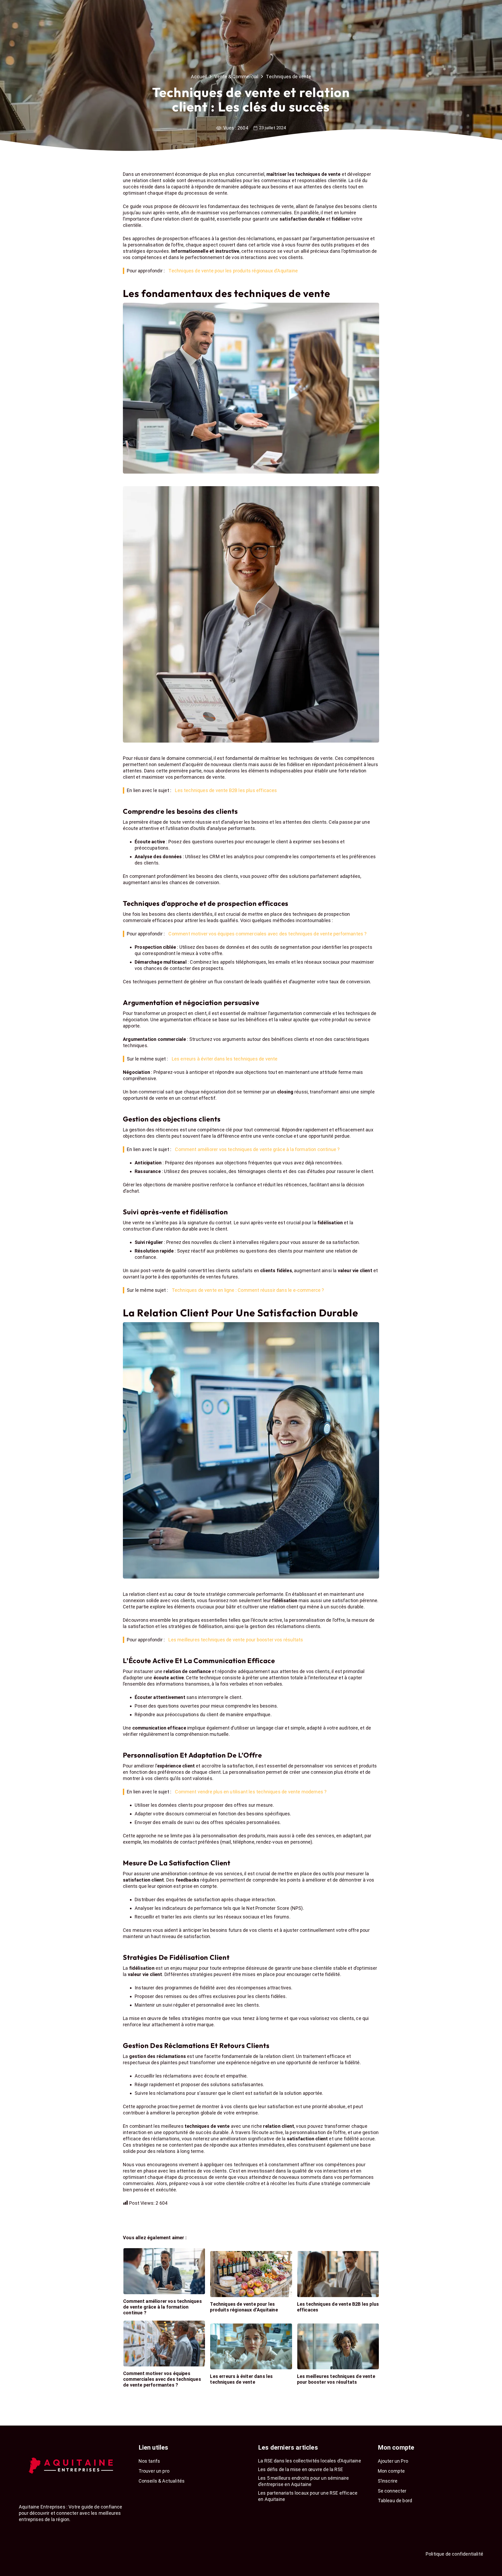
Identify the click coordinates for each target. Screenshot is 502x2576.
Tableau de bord (395, 2501)
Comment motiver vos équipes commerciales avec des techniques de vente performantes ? (267, 934)
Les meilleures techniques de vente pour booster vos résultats (236, 1640)
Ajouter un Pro (393, 2461)
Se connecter (392, 2491)
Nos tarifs (149, 2461)
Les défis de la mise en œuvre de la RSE (301, 2469)
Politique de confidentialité (454, 2554)
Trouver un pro (154, 2471)
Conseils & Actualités (162, 2481)
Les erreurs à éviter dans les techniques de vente (225, 1059)
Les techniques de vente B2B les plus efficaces (226, 790)
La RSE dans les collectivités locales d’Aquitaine (310, 2461)
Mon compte (391, 2471)
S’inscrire (388, 2481)
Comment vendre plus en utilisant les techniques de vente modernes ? (251, 1792)
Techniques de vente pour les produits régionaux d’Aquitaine (233, 271)
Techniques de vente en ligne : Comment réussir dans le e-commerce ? (248, 1290)
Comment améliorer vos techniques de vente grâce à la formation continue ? (257, 1149)
